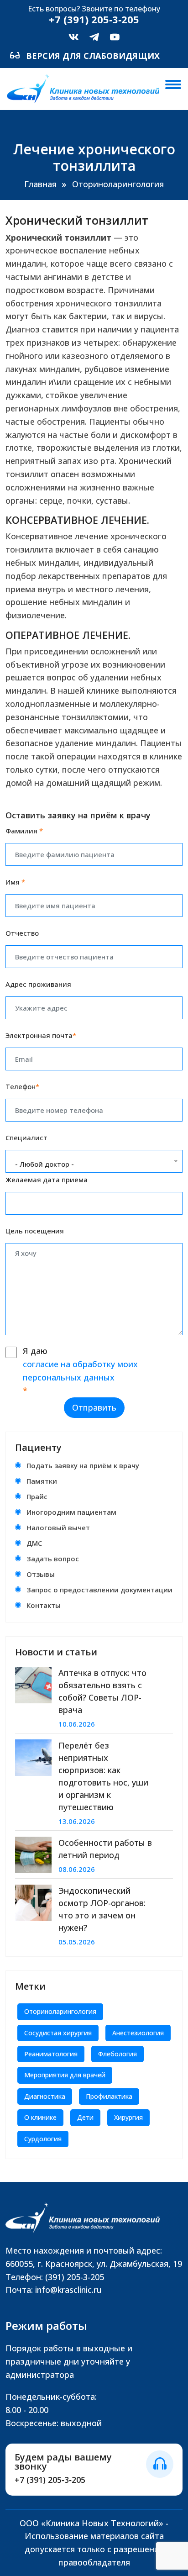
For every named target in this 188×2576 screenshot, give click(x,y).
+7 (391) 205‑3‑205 (50, 2480)
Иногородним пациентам (71, 1512)
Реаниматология (51, 2054)
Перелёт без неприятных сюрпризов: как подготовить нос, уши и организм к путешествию (103, 1776)
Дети (85, 2117)
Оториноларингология (118, 184)
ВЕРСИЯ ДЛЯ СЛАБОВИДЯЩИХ (92, 56)
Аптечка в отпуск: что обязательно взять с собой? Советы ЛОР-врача (102, 1691)
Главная (40, 184)
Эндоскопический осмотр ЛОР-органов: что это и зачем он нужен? (102, 1909)
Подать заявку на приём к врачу (83, 1465)
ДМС (34, 1543)
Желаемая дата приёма (47, 1180)
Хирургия (128, 2117)
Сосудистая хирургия (58, 2033)
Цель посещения (35, 1231)
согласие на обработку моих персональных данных (80, 1371)
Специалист (26, 1138)
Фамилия (24, 831)
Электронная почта (41, 1035)
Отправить (94, 1407)
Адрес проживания (38, 984)
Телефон (22, 1086)
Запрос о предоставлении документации (99, 1590)
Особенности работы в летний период (105, 1849)
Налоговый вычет (58, 1528)
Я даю (80, 1370)
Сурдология (43, 2139)
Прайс (37, 1496)
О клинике (40, 2117)
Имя (15, 882)
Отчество (22, 933)
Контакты (44, 1605)
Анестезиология (138, 2033)
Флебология (117, 2054)
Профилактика (109, 2096)
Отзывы (41, 1574)
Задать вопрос (53, 1559)
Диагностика (45, 2096)
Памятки (42, 1481)
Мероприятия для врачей (65, 2075)
